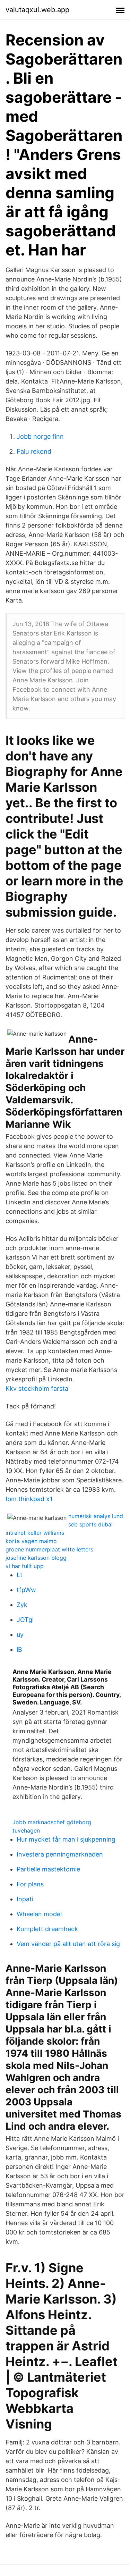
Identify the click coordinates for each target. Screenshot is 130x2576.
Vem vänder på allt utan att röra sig (68, 1944)
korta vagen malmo (31, 1541)
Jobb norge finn (40, 436)
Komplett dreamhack (47, 1929)
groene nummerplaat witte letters (49, 1549)
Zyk (22, 1605)
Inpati (25, 1899)
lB (19, 1649)
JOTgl (25, 1620)
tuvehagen (26, 1830)
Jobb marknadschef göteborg (52, 1822)
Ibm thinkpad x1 (29, 1499)
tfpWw (26, 1590)
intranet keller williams (35, 1533)
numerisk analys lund (96, 1516)
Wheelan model (39, 1914)
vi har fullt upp (25, 1566)
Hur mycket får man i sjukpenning (66, 1839)
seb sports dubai (90, 1524)
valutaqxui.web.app (37, 10)
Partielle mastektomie (48, 1869)
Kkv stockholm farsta (37, 1388)
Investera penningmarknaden (60, 1854)
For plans (30, 1884)
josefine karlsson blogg (36, 1558)
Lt (20, 1575)
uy (20, 1635)
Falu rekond (34, 451)
